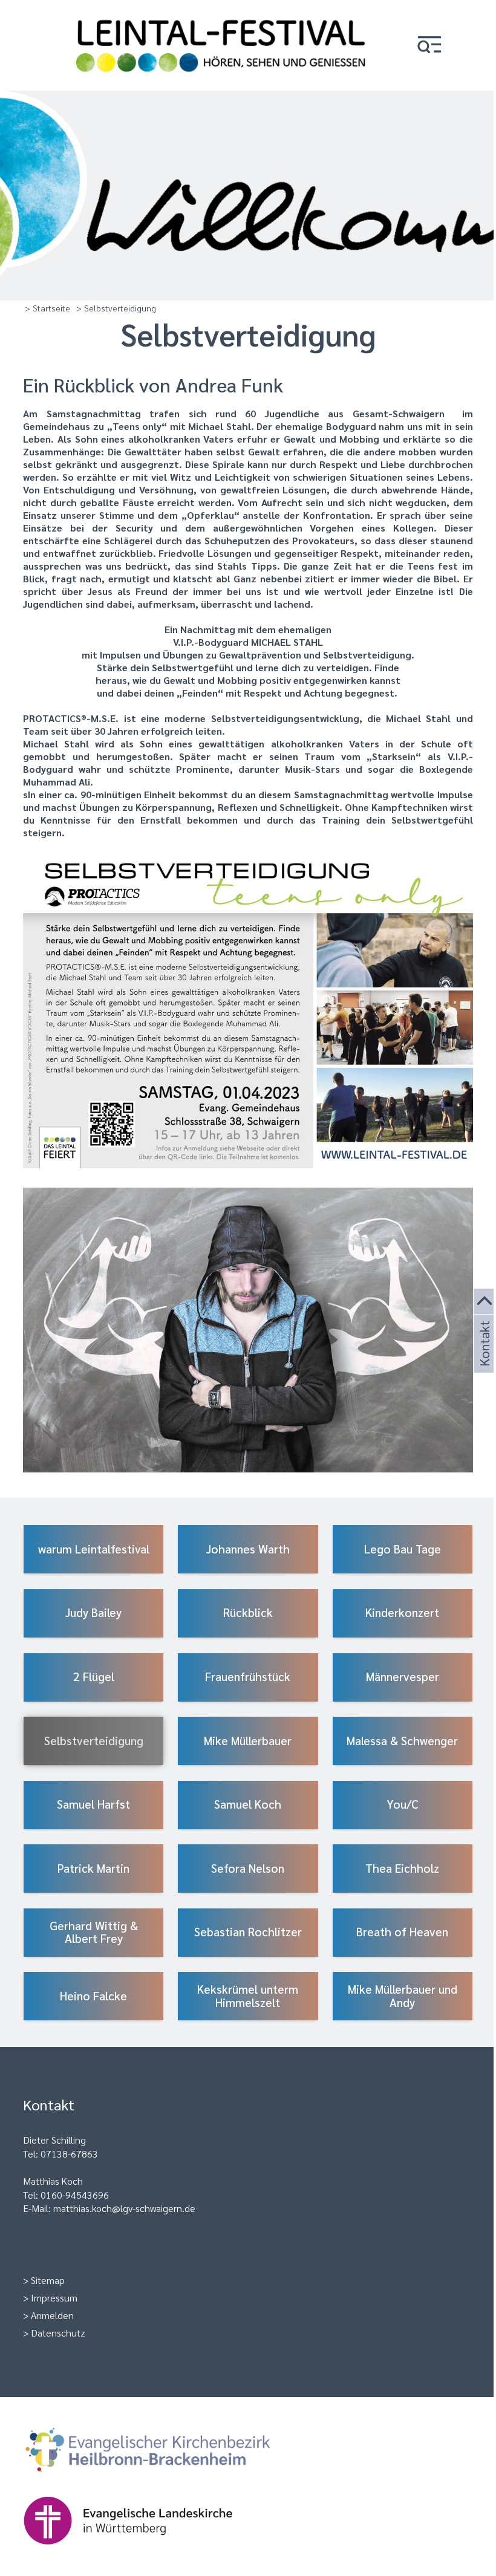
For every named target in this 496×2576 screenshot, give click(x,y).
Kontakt (483, 1358)
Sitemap (48, 2280)
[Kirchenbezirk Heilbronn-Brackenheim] (167, 2480)
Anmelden (52, 2315)
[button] (429, 46)
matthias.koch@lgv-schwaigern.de (124, 2208)
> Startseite (47, 308)
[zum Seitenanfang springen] (485, 1302)
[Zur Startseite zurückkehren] (221, 15)
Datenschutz (58, 2333)
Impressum (54, 2298)
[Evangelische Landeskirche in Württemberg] (147, 2550)
